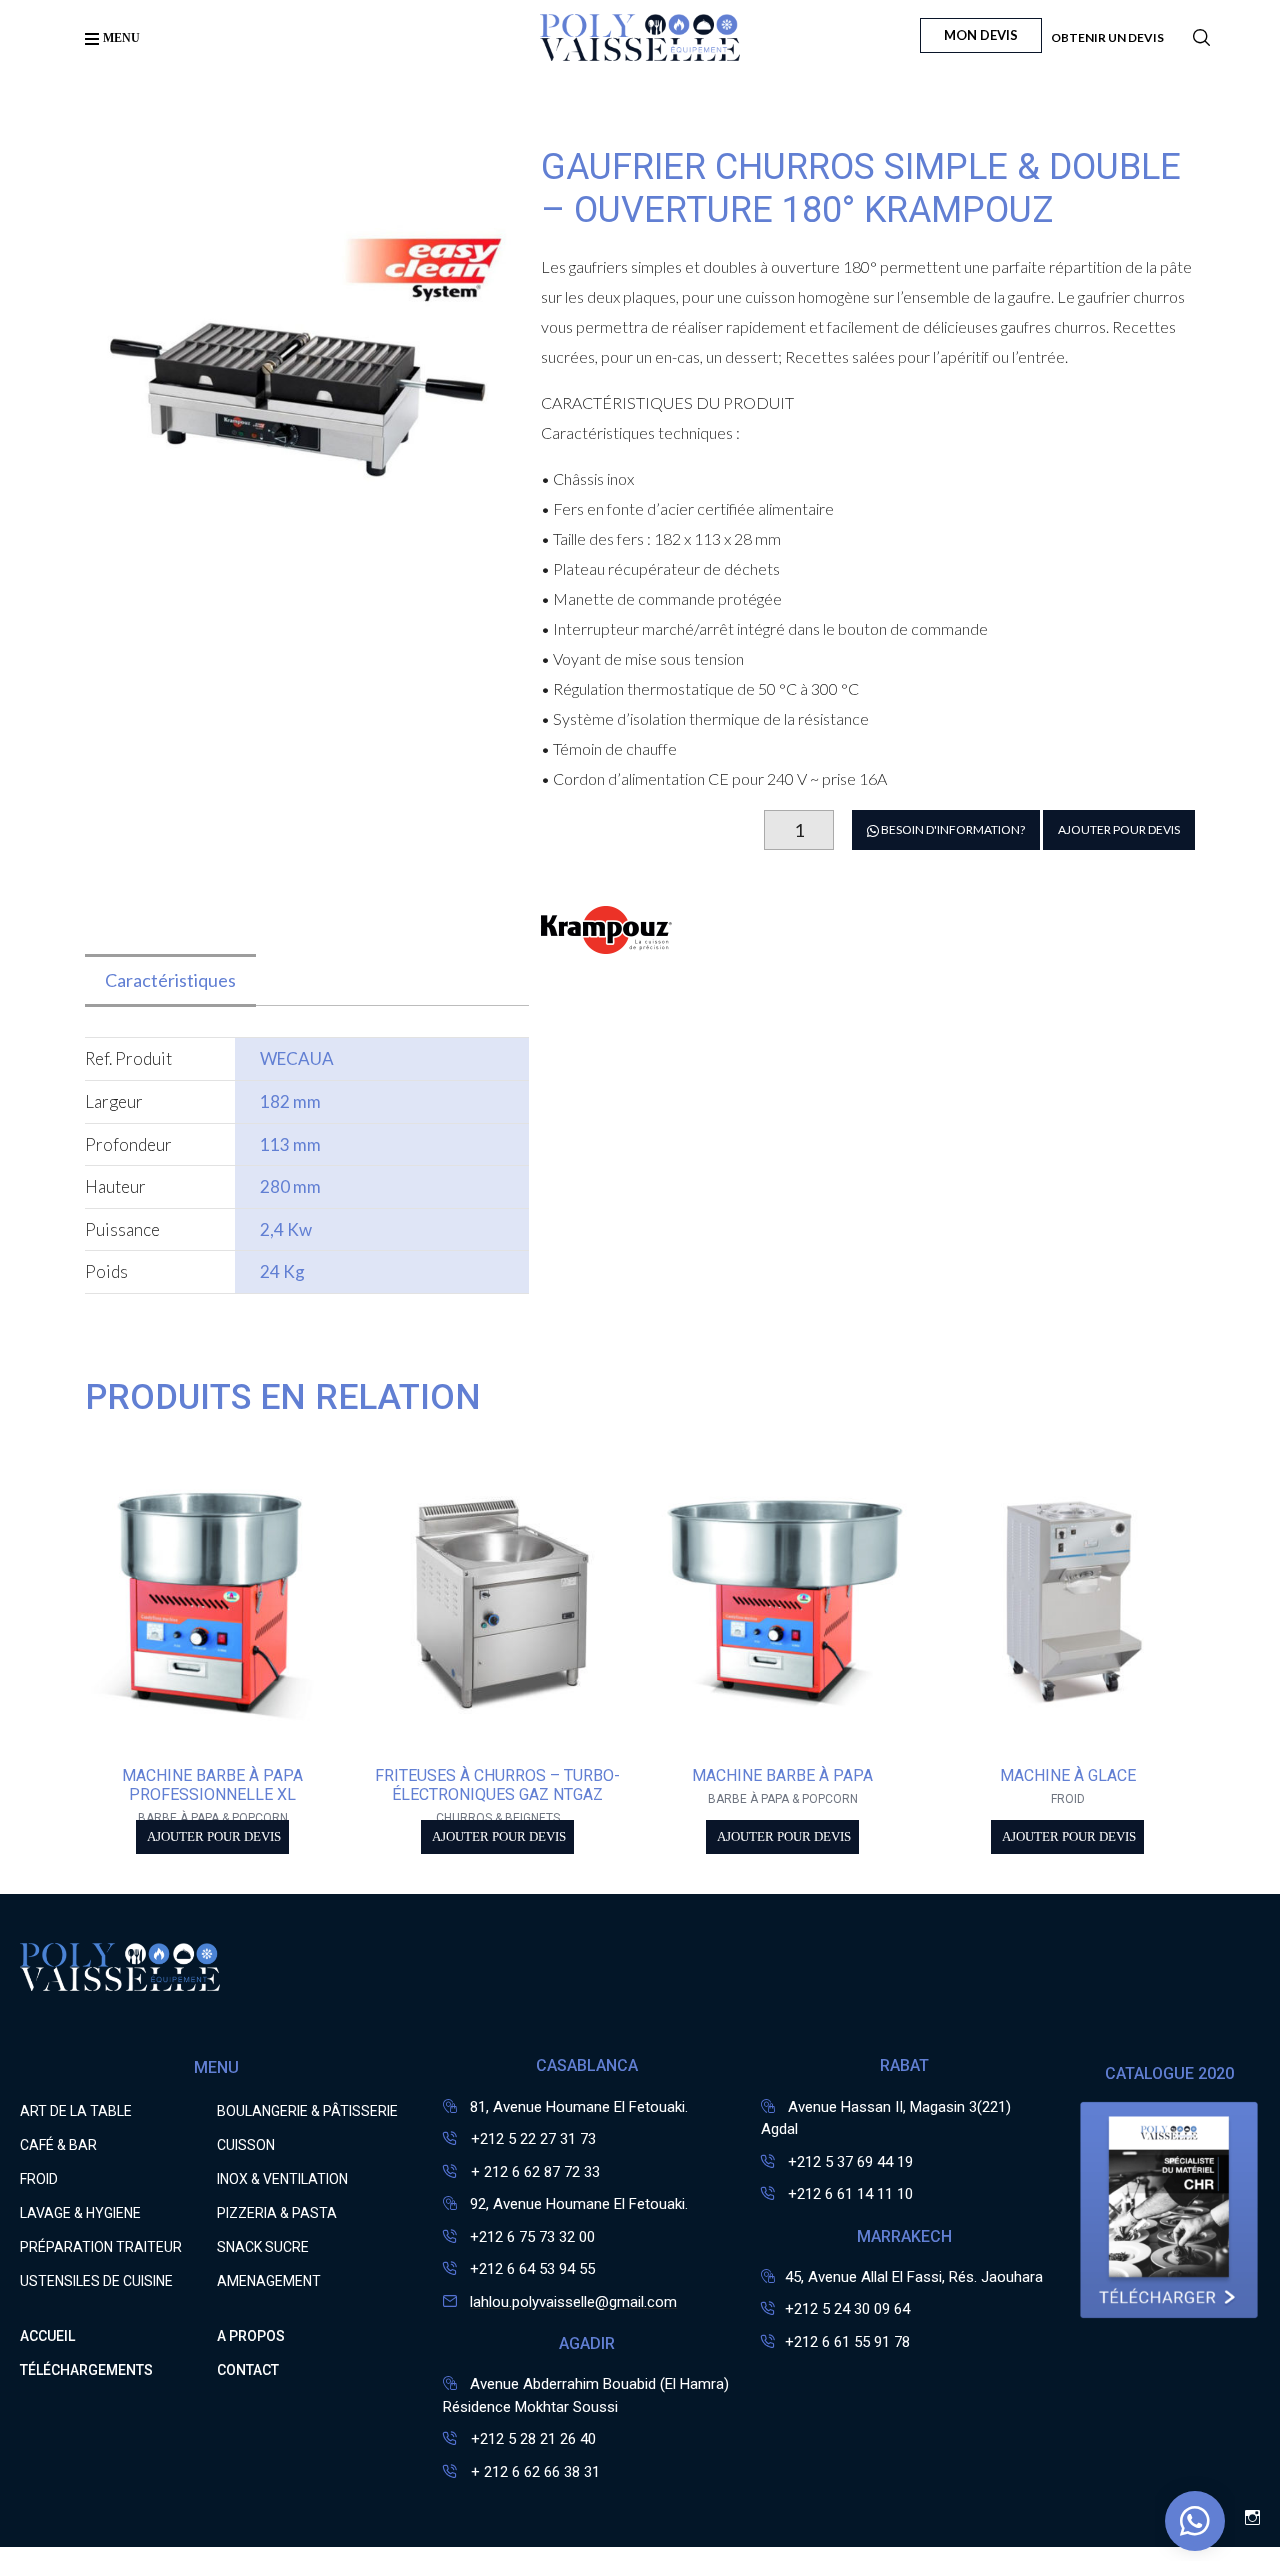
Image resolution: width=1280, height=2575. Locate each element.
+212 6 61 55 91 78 (847, 2342)
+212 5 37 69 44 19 (850, 2162)
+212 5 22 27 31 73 (531, 2139)
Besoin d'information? (952, 829)
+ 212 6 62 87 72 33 (533, 2172)
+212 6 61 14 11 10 (850, 2194)
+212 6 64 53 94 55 (532, 2269)
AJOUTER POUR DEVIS (1119, 829)
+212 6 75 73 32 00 (532, 2237)
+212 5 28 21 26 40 (531, 2439)
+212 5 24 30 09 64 (847, 2309)
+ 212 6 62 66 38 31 (533, 2472)
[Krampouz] (606, 941)
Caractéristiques (170, 980)
